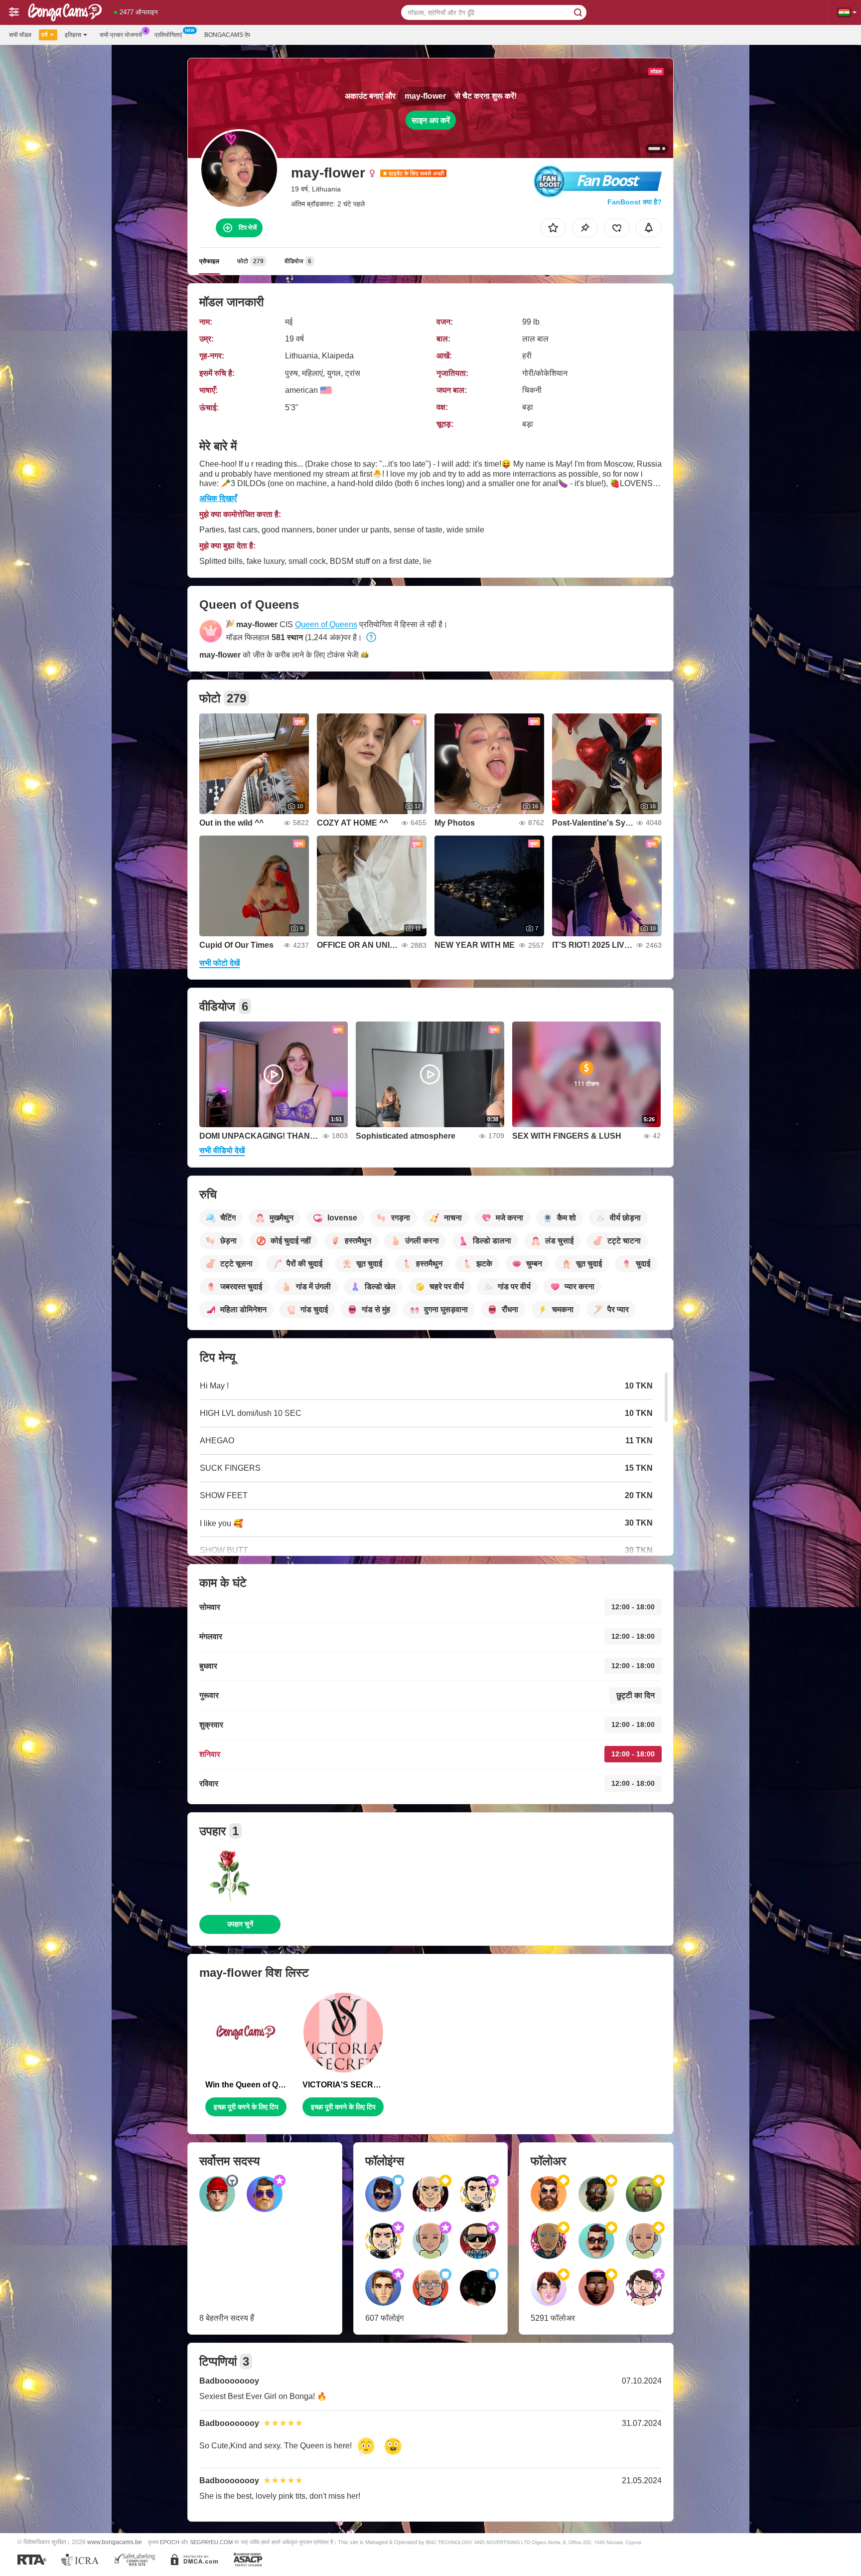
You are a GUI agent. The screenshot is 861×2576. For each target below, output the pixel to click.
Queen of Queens (326, 624)
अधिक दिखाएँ (218, 498)
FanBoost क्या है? (635, 202)
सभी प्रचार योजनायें (121, 35)
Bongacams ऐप (227, 35)
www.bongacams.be (115, 2542)
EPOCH (170, 2542)
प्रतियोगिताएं (168, 35)
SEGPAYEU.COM (211, 2542)
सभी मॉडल (20, 35)
